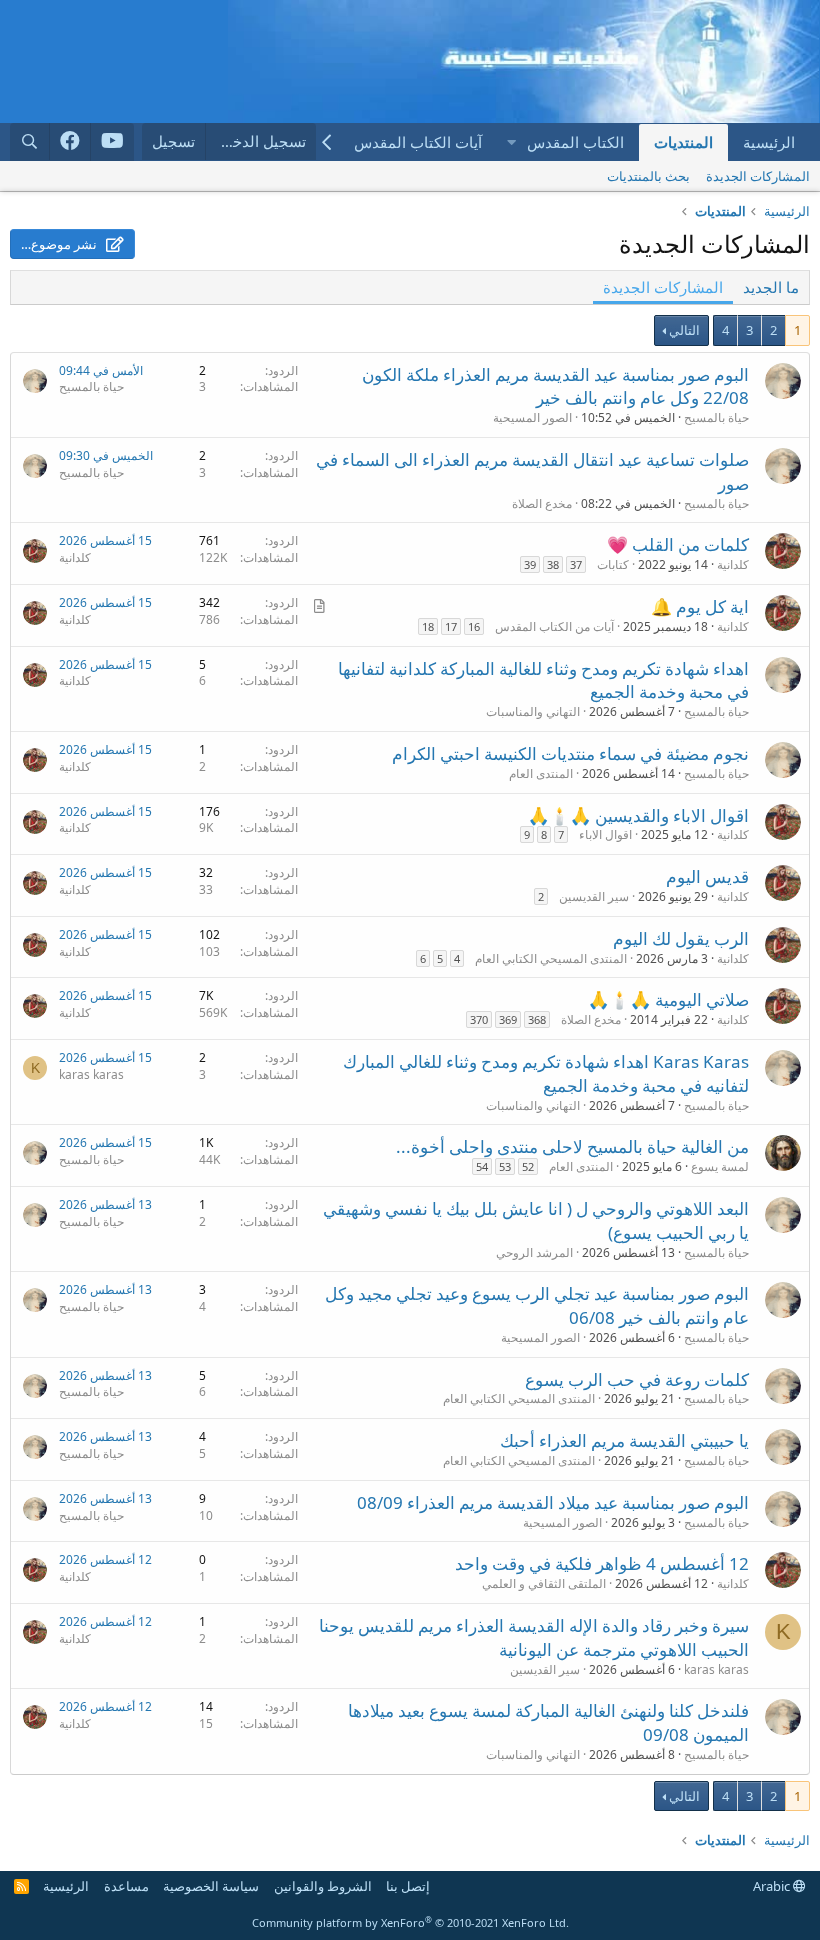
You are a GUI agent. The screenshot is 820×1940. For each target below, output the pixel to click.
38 (553, 564)
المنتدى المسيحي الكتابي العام (551, 958)
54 (482, 1166)
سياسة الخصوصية (211, 1886)
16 (474, 626)
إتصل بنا (408, 1886)
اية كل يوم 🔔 (700, 606)
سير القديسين (594, 896)
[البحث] (30, 141)
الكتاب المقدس (575, 142)
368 (537, 1019)
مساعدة (126, 1886)
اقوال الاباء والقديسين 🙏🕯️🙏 (638, 815)
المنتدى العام (541, 773)
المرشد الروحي (534, 1252)
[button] (511, 142)
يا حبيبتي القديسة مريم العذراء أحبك (624, 1440)
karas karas (91, 1074)
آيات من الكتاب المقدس (554, 626)
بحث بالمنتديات (648, 176)
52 (528, 1166)
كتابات (613, 564)
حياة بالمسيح (716, 417)
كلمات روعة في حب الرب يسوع (637, 1379)
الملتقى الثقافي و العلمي (544, 1583)
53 (505, 1166)
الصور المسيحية (532, 417)
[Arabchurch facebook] (70, 142)
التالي (684, 330)
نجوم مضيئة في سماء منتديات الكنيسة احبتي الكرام (570, 753)
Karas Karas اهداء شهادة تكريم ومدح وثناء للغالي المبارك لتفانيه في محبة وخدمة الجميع (546, 1073)
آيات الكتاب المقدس (418, 142)
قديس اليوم (707, 876)
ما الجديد (771, 287)
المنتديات (683, 142)
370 (479, 1019)
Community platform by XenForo (410, 1922)
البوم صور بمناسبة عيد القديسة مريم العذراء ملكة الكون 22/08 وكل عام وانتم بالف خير (555, 386)
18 (428, 626)
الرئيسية (769, 142)
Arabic (773, 1886)
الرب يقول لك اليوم (681, 938)
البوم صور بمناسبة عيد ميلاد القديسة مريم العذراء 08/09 (553, 1502)
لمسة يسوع (720, 1166)
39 (530, 564)
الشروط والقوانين (323, 1886)
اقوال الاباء (605, 834)
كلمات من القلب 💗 (678, 544)
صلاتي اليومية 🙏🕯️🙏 (668, 999)
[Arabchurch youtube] (112, 142)
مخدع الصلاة (542, 503)
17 (451, 626)
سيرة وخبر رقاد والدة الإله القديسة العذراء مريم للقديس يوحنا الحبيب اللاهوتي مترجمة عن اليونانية (534, 1637)
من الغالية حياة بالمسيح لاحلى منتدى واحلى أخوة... (572, 1146)
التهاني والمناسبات (533, 711)
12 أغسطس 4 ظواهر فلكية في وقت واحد (602, 1563)
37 (576, 564)
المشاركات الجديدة (758, 176)
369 (508, 1019)
